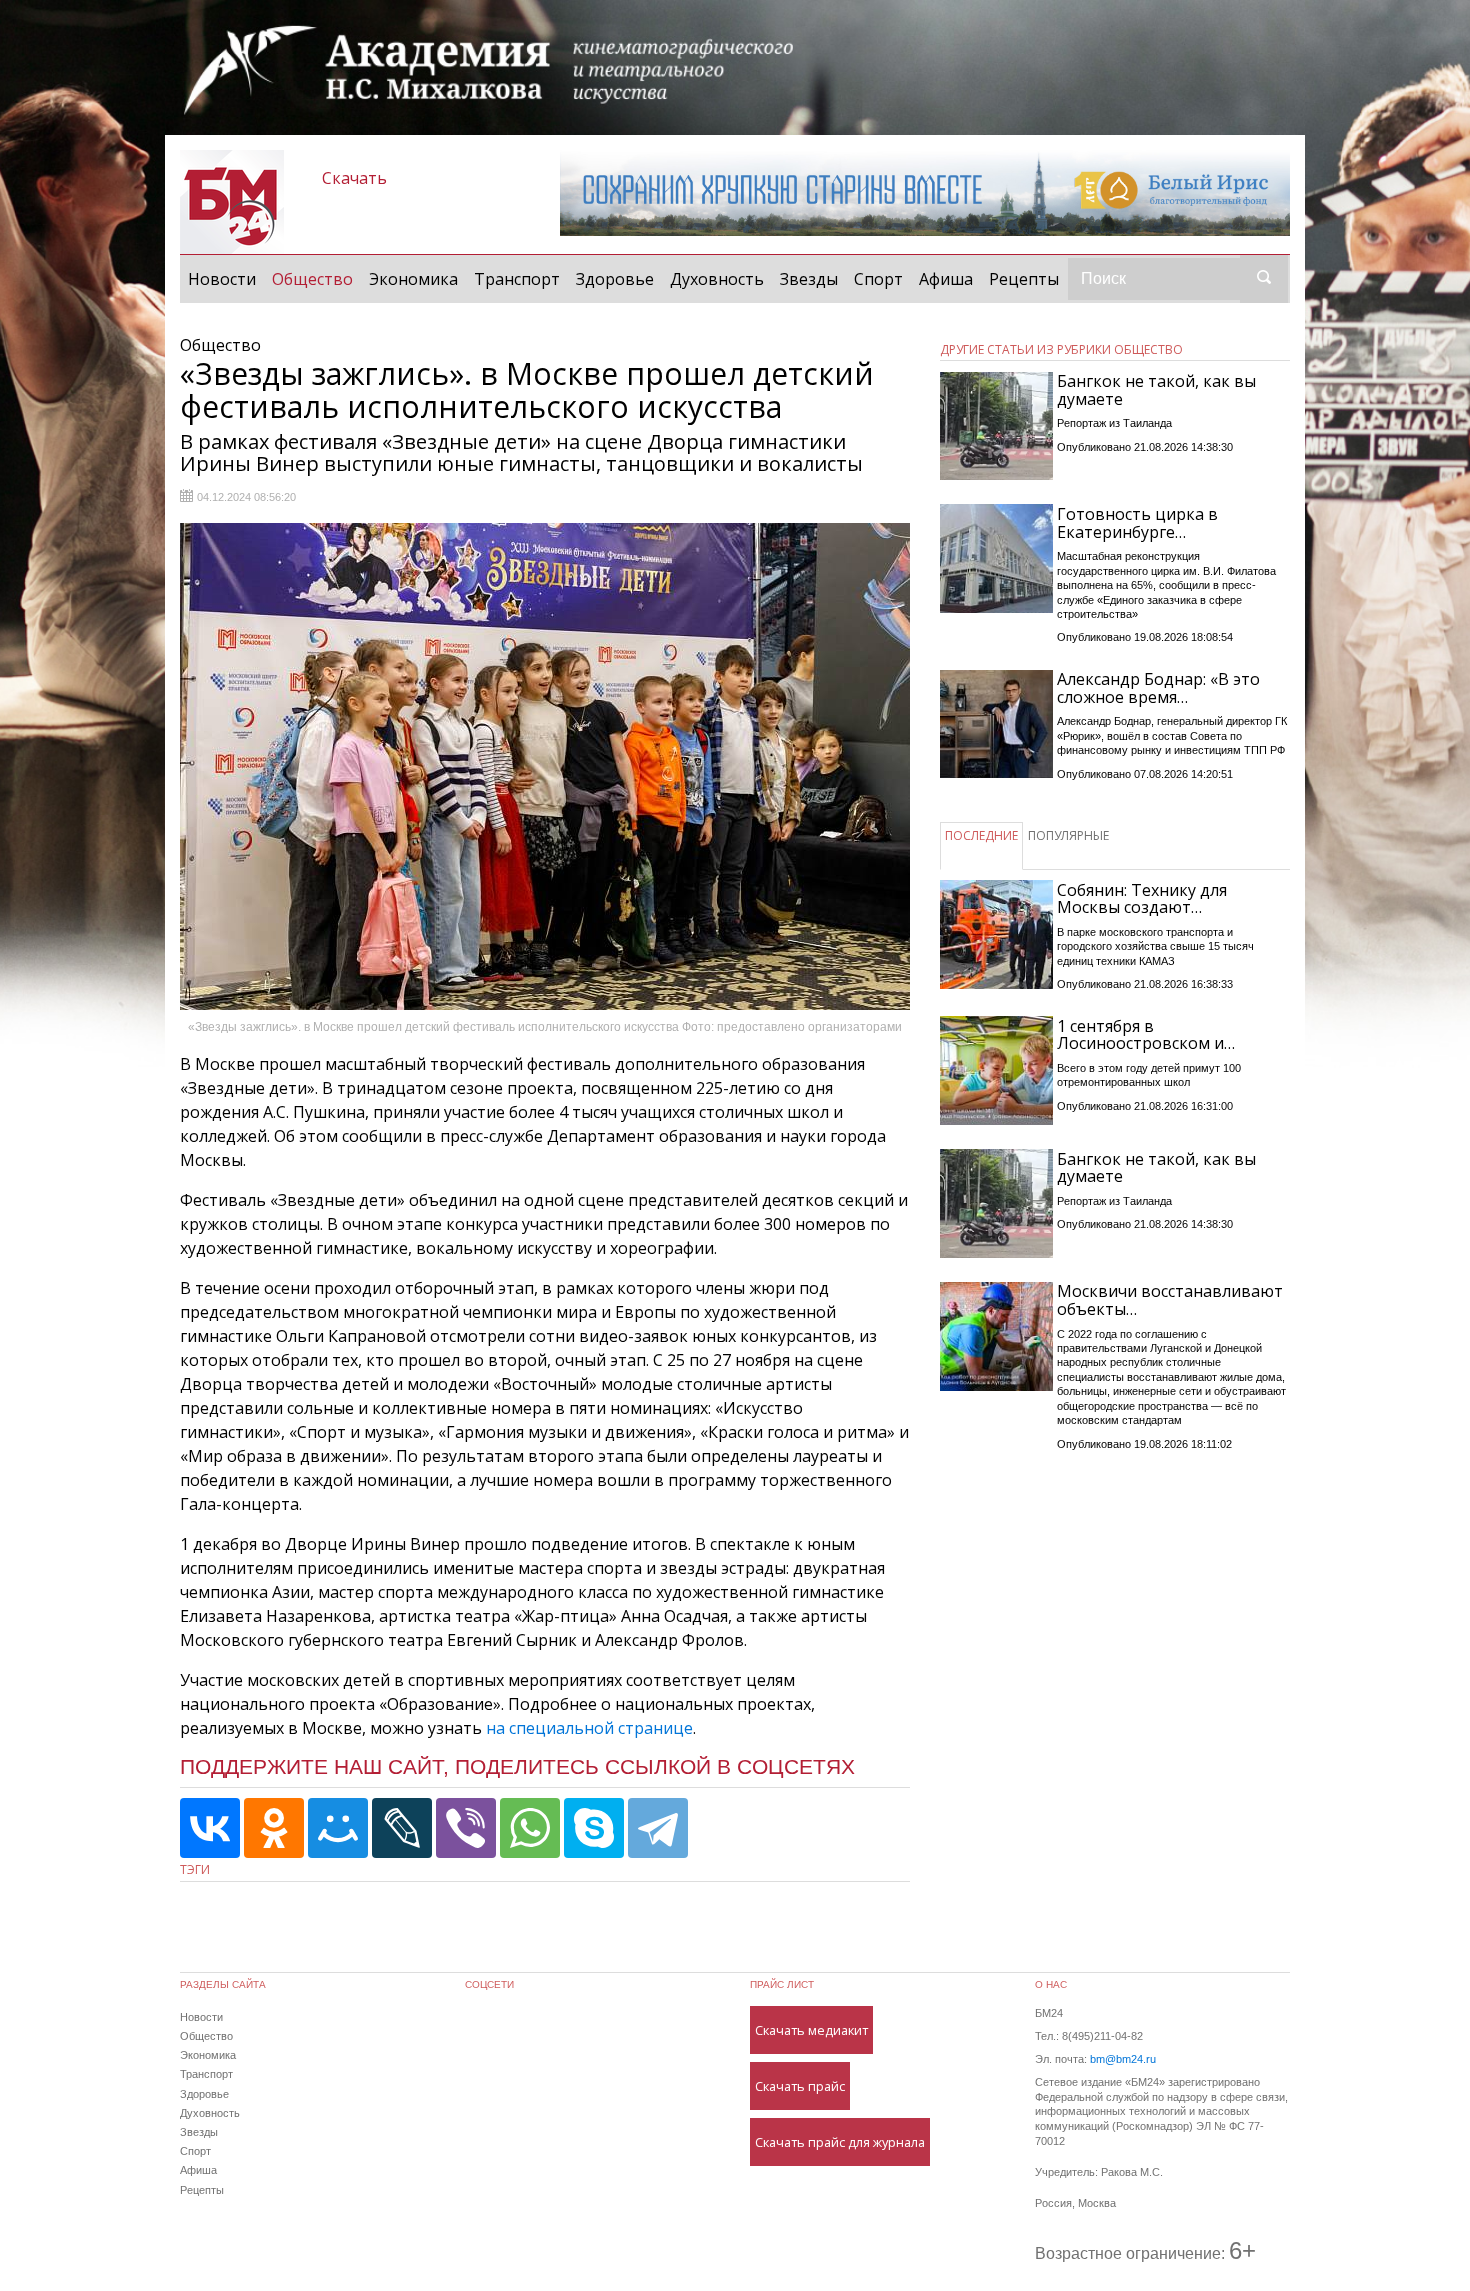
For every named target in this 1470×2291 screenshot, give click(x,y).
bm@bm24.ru (1123, 2059)
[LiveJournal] (402, 1828)
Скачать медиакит (811, 2030)
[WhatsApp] (530, 1828)
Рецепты (1024, 279)
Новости (222, 279)
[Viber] (466, 1828)
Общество (316, 278)
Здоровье (615, 279)
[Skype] (594, 1828)
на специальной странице (589, 1728)
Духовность (717, 279)
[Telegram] (658, 1828)
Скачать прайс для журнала (840, 2142)
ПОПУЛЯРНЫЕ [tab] (1068, 835)
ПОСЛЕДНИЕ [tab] (981, 835)
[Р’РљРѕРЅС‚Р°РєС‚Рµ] (210, 1828)
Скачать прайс (800, 2086)
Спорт (878, 279)
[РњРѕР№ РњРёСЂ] (338, 1828)
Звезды (809, 279)
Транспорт (517, 279)
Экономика (413, 279)
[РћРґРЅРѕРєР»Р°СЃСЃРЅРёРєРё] (274, 1828)
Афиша (946, 279)
